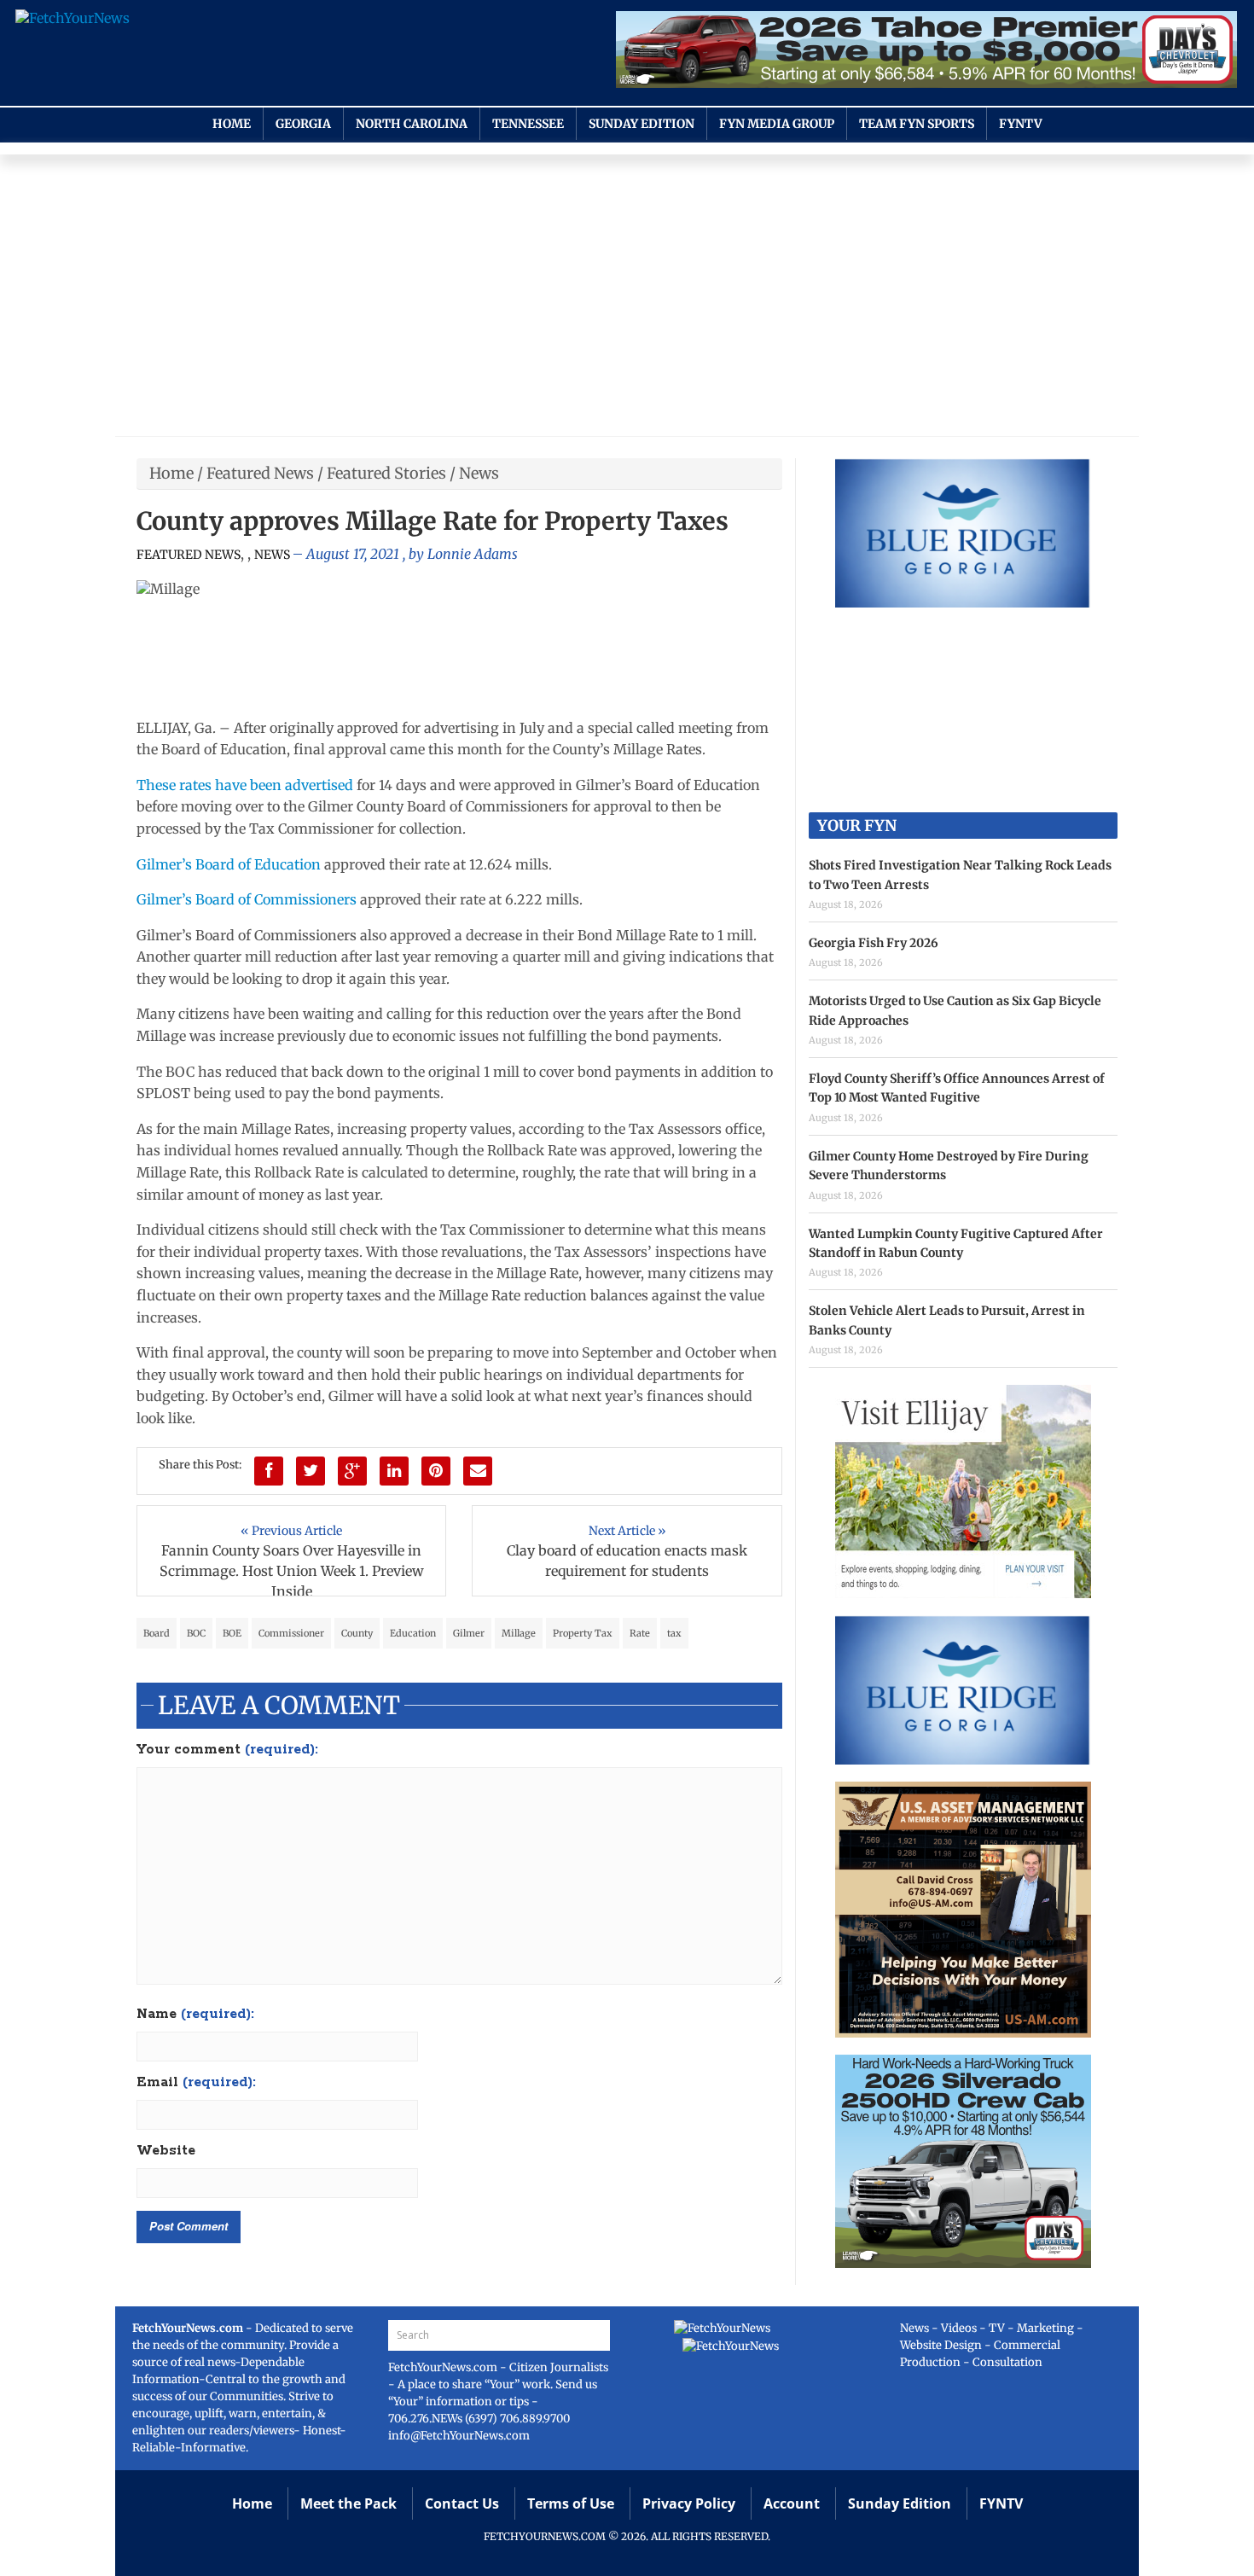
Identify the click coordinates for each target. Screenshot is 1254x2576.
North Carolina (412, 124)
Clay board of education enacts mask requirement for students (627, 1561)
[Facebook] (269, 1471)
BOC (196, 1633)
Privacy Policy (689, 2503)
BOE (232, 1633)
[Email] (478, 1471)
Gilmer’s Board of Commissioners (247, 899)
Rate (640, 1633)
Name (195, 2015)
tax (674, 1633)
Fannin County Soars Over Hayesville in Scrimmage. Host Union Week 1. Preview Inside (292, 1571)
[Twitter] (311, 1471)
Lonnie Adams (473, 554)
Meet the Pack (348, 2503)
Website (166, 2151)
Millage (519, 1633)
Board (157, 1633)
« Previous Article (291, 1531)
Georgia (303, 124)
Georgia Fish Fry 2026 (874, 943)
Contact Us (462, 2503)
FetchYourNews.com (444, 2367)
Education (413, 1633)
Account (792, 2503)
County (357, 1633)
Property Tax (583, 1633)
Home (232, 124)
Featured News (260, 473)
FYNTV (1021, 124)
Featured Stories (386, 473)
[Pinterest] (436, 1471)
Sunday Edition (642, 124)
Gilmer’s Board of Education (229, 864)
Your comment (227, 1750)
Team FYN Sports (917, 124)
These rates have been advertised (245, 785)
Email (196, 2083)
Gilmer (469, 1633)
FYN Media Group (777, 124)
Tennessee (528, 124)
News (479, 473)
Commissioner (291, 1633)
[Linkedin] (394, 1471)
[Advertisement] (627, 299)
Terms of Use (571, 2503)
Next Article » (627, 1531)
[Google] (352, 1471)
